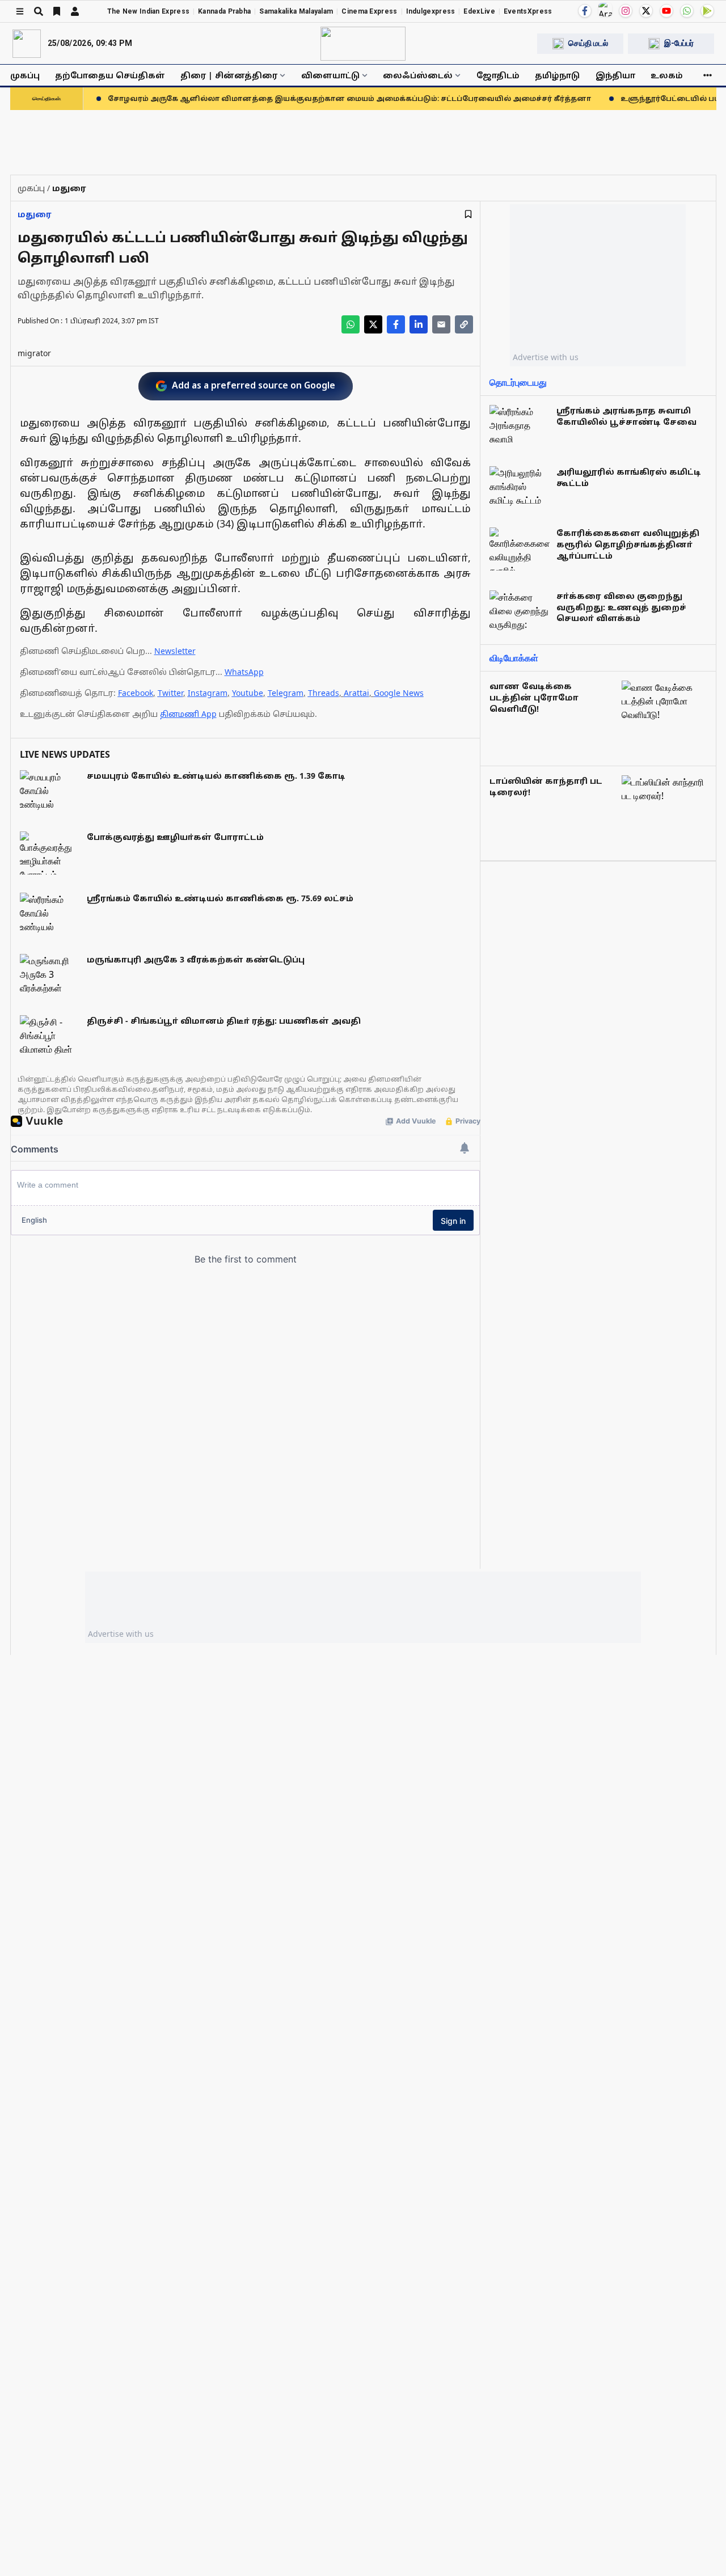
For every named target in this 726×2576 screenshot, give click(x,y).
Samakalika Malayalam (296, 11)
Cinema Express (369, 11)
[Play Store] (707, 11)
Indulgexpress (431, 11)
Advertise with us (546, 357)
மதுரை (35, 214)
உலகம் (667, 75)
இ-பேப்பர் (679, 43)
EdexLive (479, 11)
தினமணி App (188, 714)
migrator (34, 353)
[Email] (441, 324)
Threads (324, 693)
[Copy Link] (464, 324)
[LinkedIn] (419, 324)
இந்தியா (615, 75)
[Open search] (39, 11)
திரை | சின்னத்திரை (229, 75)
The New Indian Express (149, 11)
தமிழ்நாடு (557, 75)
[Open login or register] (75, 11)
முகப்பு (25, 75)
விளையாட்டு (330, 75)
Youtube (248, 693)
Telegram (286, 693)
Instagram (208, 693)
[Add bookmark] (468, 214)
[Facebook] (585, 11)
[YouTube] (666, 11)
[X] (646, 11)
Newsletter (175, 651)
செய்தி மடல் (588, 43)
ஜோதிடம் (498, 75)
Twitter (170, 693)
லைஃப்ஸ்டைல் (418, 75)
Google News (399, 693)
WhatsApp (244, 672)
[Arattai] (605, 10)
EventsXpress (528, 11)
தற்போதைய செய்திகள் (110, 75)
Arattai (356, 693)
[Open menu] (20, 11)
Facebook (136, 693)
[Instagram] (626, 11)
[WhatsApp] (687, 11)
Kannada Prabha (224, 11)
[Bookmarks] (57, 11)
